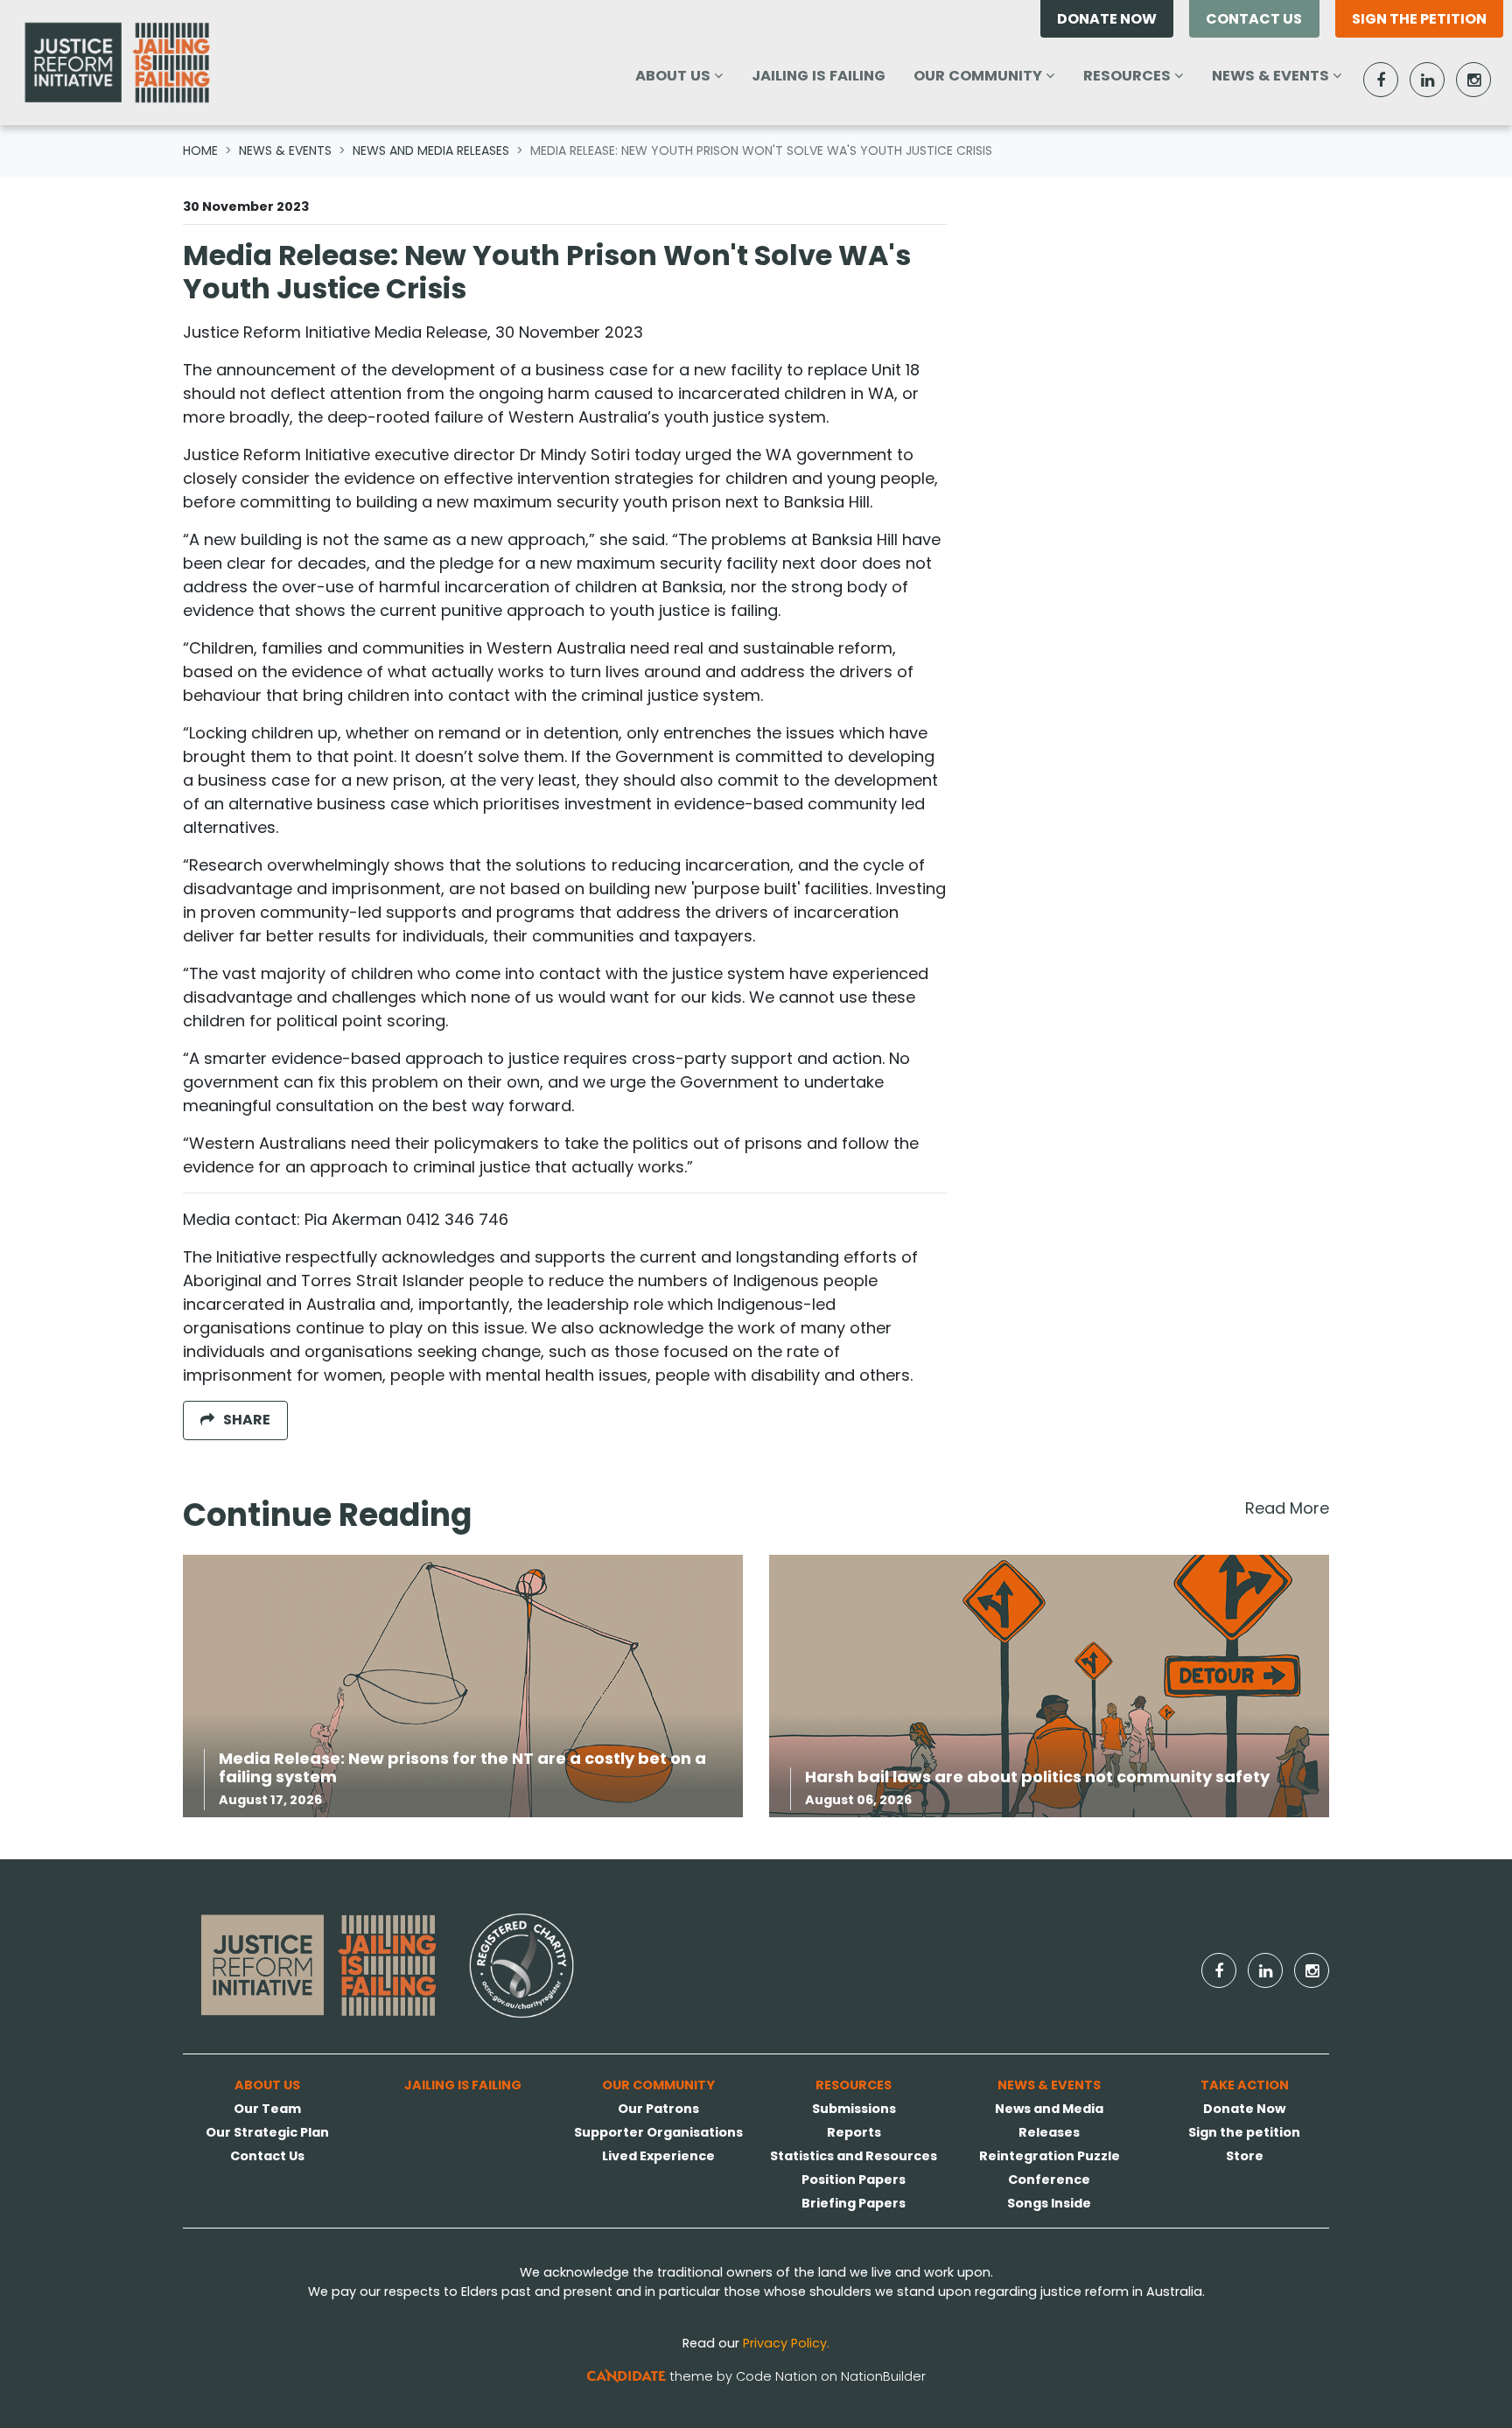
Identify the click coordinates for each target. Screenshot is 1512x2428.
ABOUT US (267, 2085)
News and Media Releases (431, 150)
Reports (854, 2132)
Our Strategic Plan (267, 2132)
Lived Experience (658, 2156)
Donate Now (1107, 19)
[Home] (117, 63)
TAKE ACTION (1245, 2085)
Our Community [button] (990, 75)
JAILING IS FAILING (819, 76)
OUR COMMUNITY (658, 2085)
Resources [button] (1140, 75)
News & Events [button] (1284, 75)
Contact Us (1254, 19)
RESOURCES (854, 2085)
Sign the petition (1419, 19)
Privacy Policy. (786, 2343)
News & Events (285, 150)
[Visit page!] (1383, 80)
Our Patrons (658, 2109)
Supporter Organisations (658, 2132)
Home (200, 150)
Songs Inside (1049, 2203)
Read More (1287, 1508)
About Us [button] (686, 75)
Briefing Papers (854, 2203)
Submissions (854, 2109)
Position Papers (854, 2180)
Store (1245, 2156)
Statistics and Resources (854, 2156)
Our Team (267, 2109)
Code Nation (777, 2376)
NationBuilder (883, 2376)
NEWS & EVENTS (1049, 2085)
